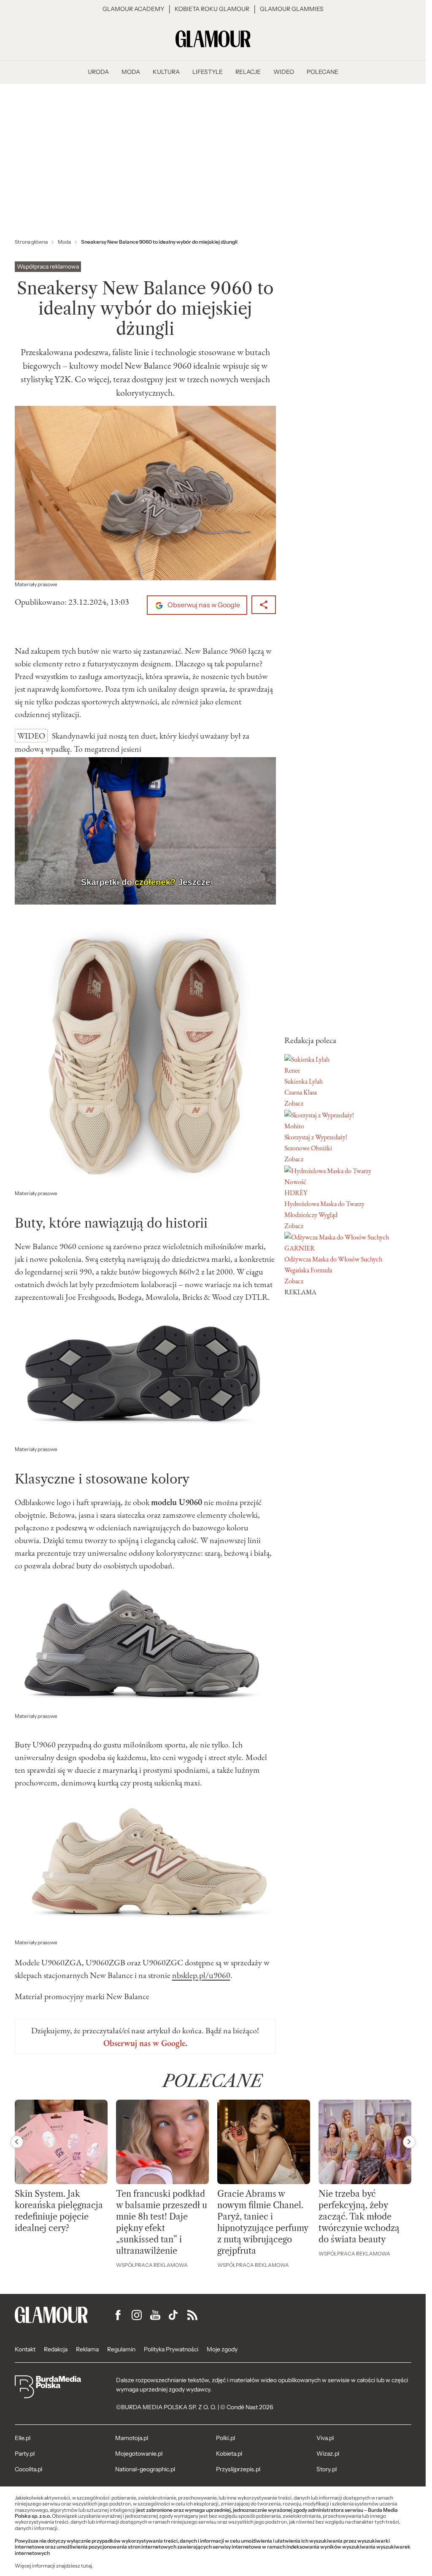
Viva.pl (325, 2438)
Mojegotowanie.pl (139, 2454)
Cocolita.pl (28, 2469)
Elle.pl (23, 2438)
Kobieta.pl (229, 2454)
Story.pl (327, 2469)
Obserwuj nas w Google (203, 605)
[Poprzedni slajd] (17, 2142)
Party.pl (25, 2454)
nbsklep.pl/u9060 (201, 1975)
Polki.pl (225, 2438)
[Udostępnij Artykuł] (264, 605)
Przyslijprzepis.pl (238, 2469)
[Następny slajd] (409, 2142)
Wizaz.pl (328, 2454)
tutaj (86, 2566)
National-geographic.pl (145, 2469)
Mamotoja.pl (132, 2438)
